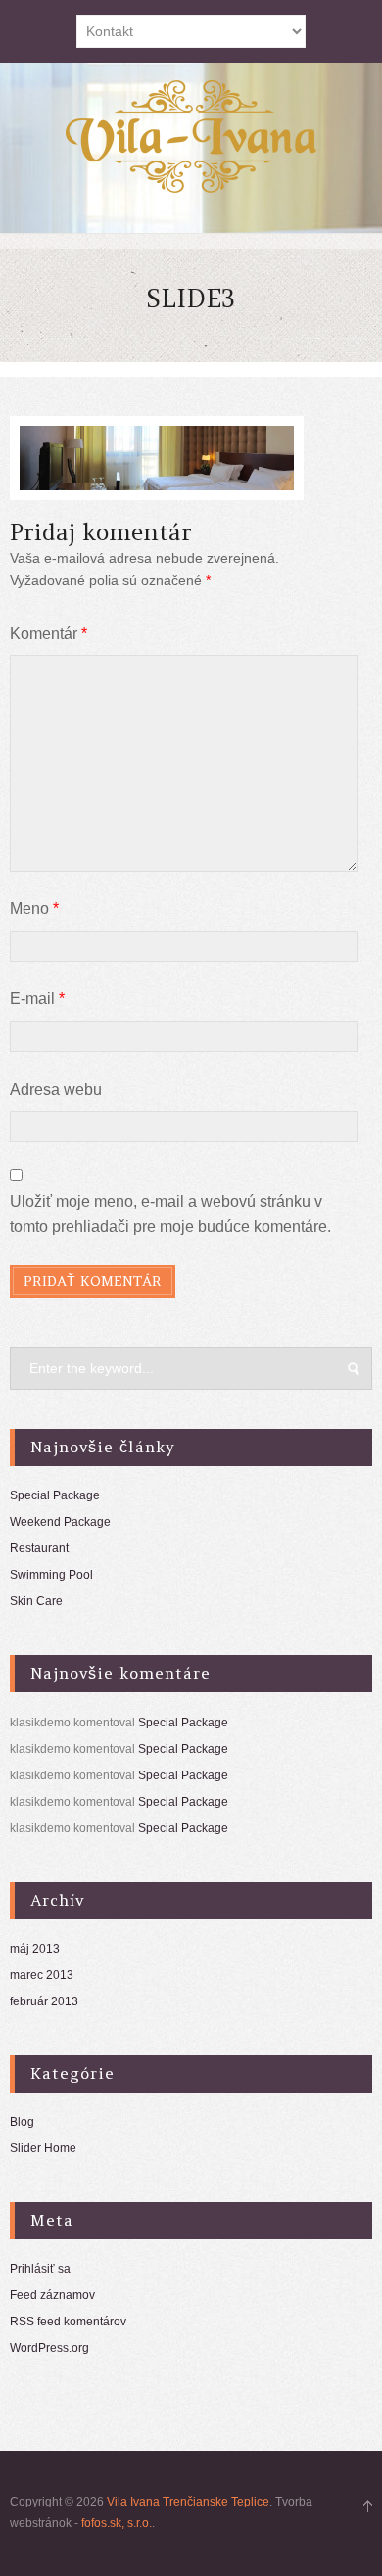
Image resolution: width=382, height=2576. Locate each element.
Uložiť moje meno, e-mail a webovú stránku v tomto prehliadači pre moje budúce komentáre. (170, 1214)
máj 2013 (35, 1949)
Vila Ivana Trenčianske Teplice (188, 2502)
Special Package (55, 1495)
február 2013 (44, 2001)
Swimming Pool (51, 1575)
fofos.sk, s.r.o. (117, 2523)
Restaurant (39, 1548)
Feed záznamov (52, 2295)
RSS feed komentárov (68, 2322)
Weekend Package (60, 1522)
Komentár (48, 634)
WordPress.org (49, 2348)
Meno (34, 909)
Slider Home (43, 2148)
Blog (22, 2122)
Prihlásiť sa (40, 2269)
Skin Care (36, 1601)
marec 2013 (42, 1975)
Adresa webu (56, 1090)
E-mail (37, 999)
